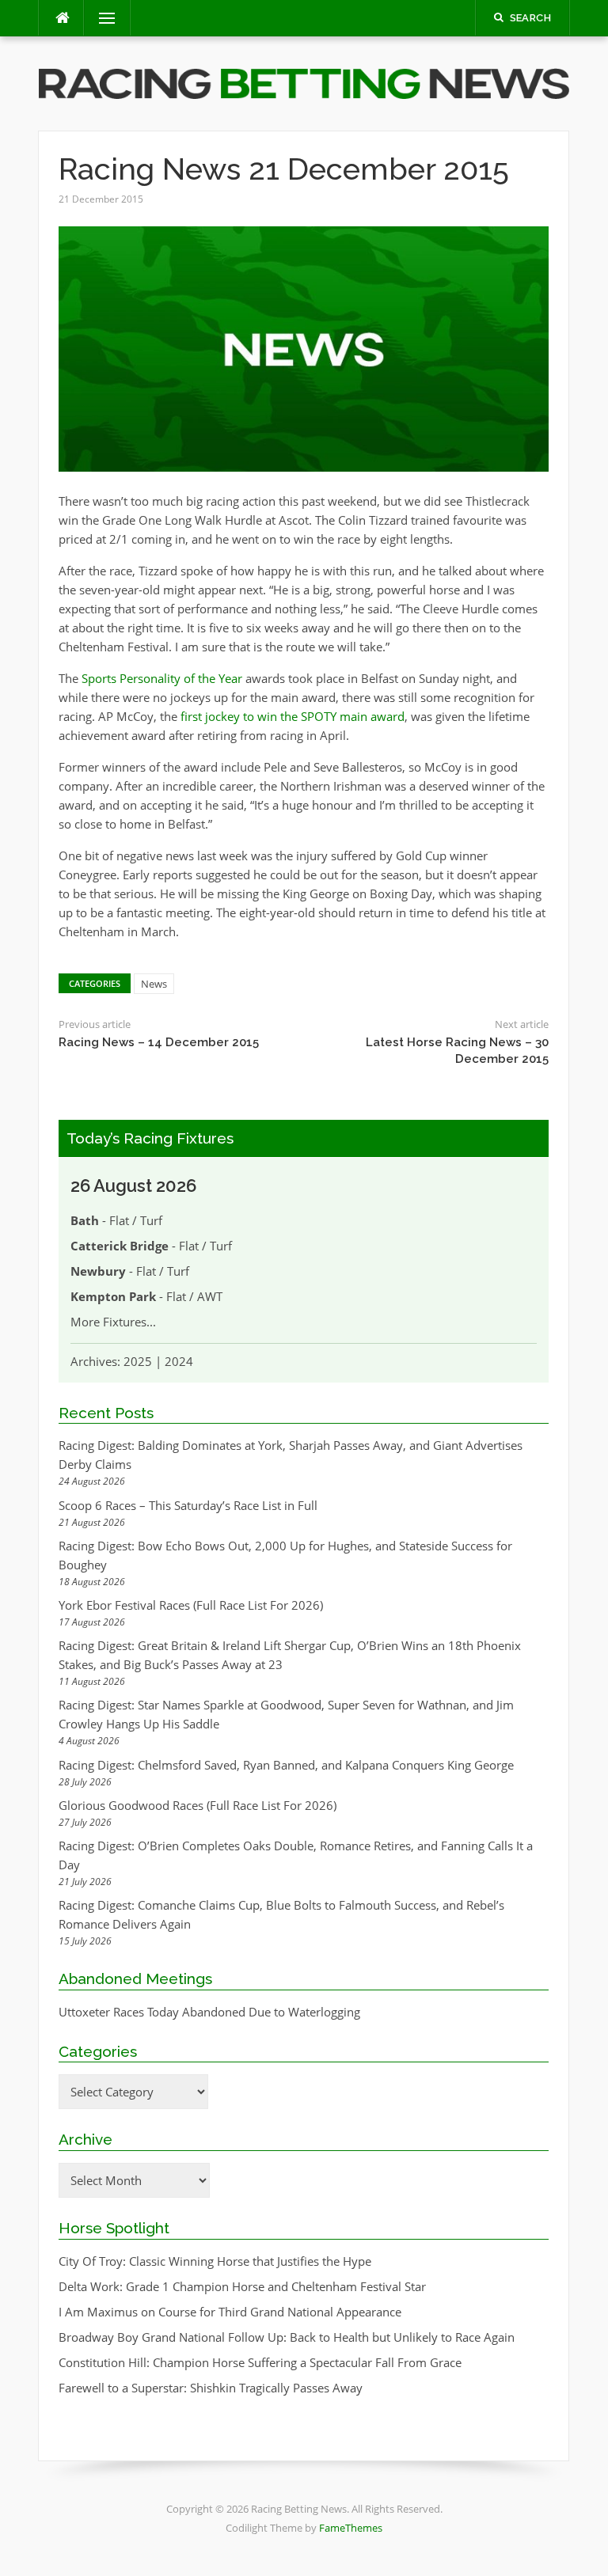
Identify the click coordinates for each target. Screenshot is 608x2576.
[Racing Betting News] (304, 82)
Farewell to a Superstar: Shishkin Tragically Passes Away (211, 2388)
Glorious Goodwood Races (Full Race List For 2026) (198, 1805)
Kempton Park (113, 1296)
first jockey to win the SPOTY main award (293, 716)
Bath (85, 1220)
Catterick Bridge (120, 1246)
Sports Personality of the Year (162, 678)
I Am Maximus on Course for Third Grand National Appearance (230, 2312)
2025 (138, 1361)
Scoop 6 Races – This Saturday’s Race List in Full (188, 1505)
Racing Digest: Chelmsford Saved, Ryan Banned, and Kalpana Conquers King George (286, 1765)
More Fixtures (108, 1322)
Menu (101, 18)
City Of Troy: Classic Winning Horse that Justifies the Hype (215, 2261)
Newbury (98, 1271)
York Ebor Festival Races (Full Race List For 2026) (191, 1605)
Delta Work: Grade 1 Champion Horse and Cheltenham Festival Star (242, 2286)
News (154, 984)
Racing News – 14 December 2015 (159, 1042)
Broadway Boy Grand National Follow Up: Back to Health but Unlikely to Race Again (287, 2337)
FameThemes (351, 2528)
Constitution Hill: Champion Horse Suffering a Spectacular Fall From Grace (260, 2362)
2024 (179, 1361)
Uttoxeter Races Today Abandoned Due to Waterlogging (209, 2012)
